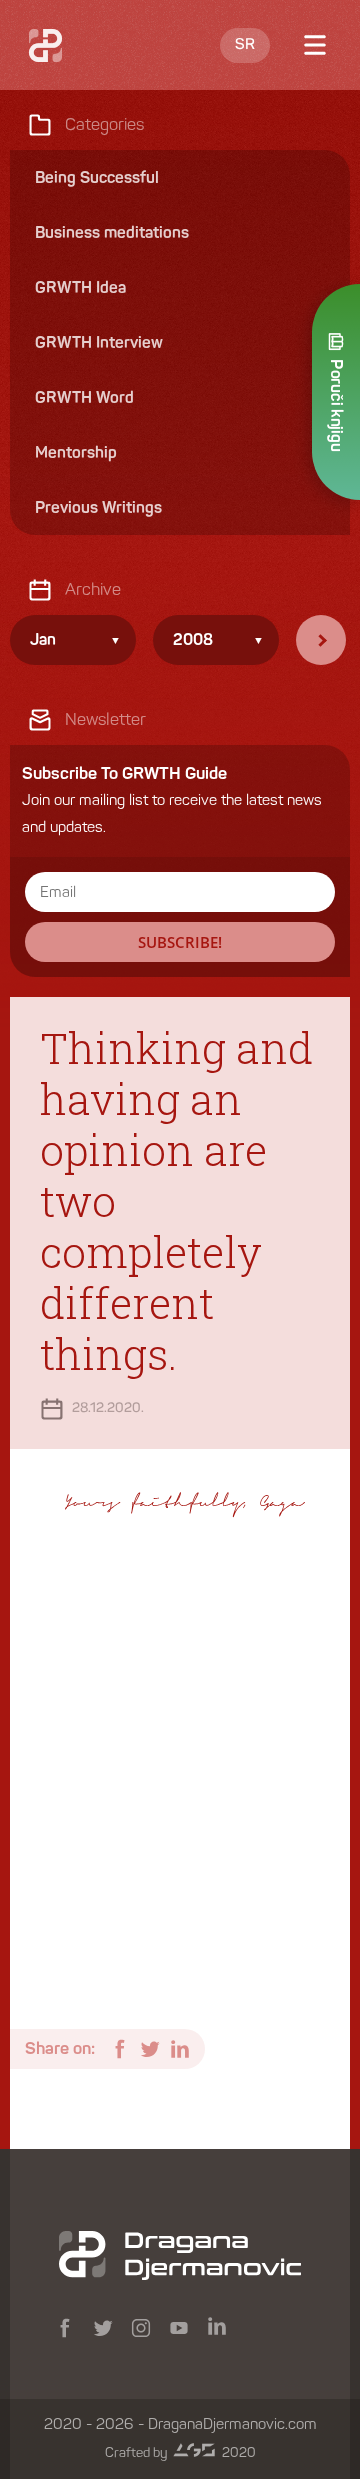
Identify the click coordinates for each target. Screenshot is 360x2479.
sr (245, 45)
